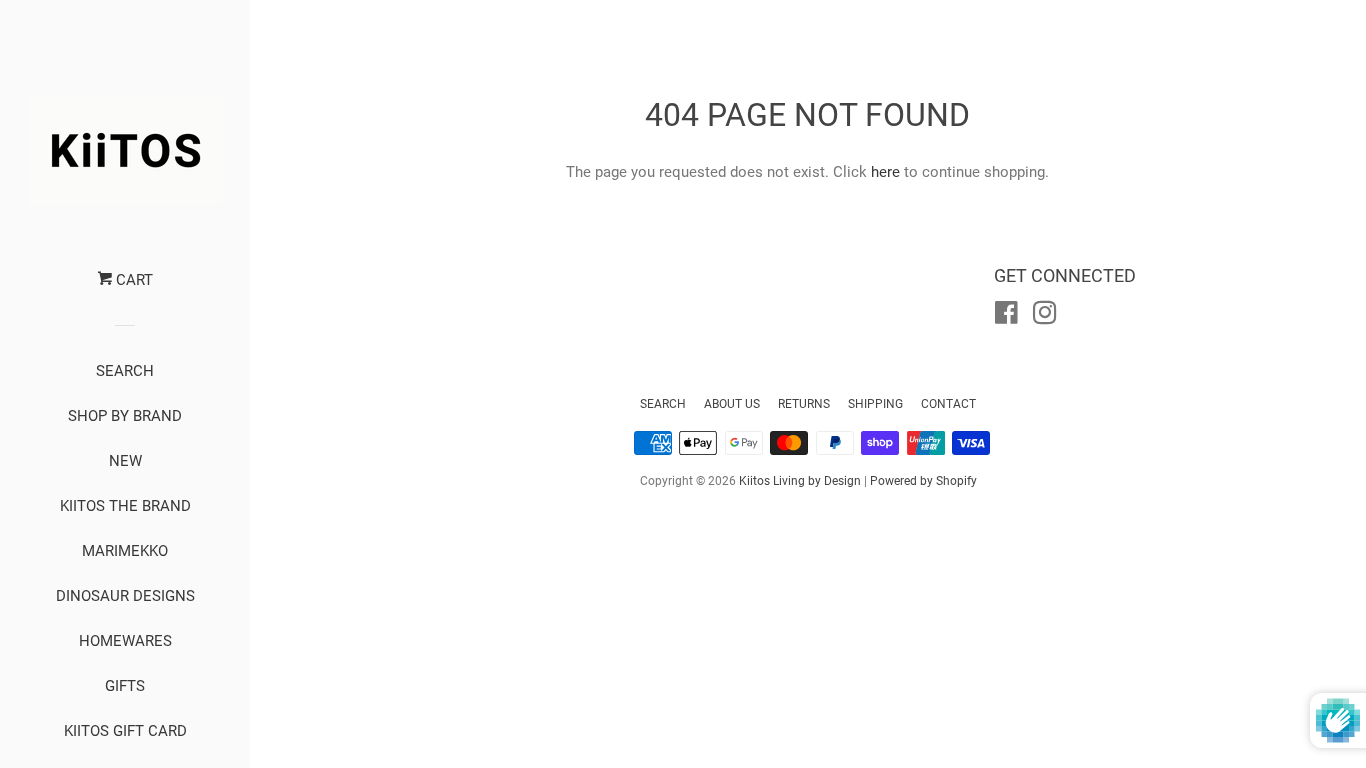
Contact (948, 404)
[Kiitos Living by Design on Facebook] (1006, 317)
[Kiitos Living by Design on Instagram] (1045, 317)
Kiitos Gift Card (125, 731)
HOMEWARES (125, 641)
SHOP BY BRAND (125, 416)
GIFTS (125, 686)
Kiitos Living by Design (800, 481)
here (885, 172)
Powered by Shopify (923, 481)
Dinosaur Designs (125, 596)
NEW (125, 461)
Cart (132, 280)
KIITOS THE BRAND (125, 506)
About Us (732, 404)
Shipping (875, 404)
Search (663, 404)
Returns (804, 404)
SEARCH (125, 371)
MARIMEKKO (125, 551)
